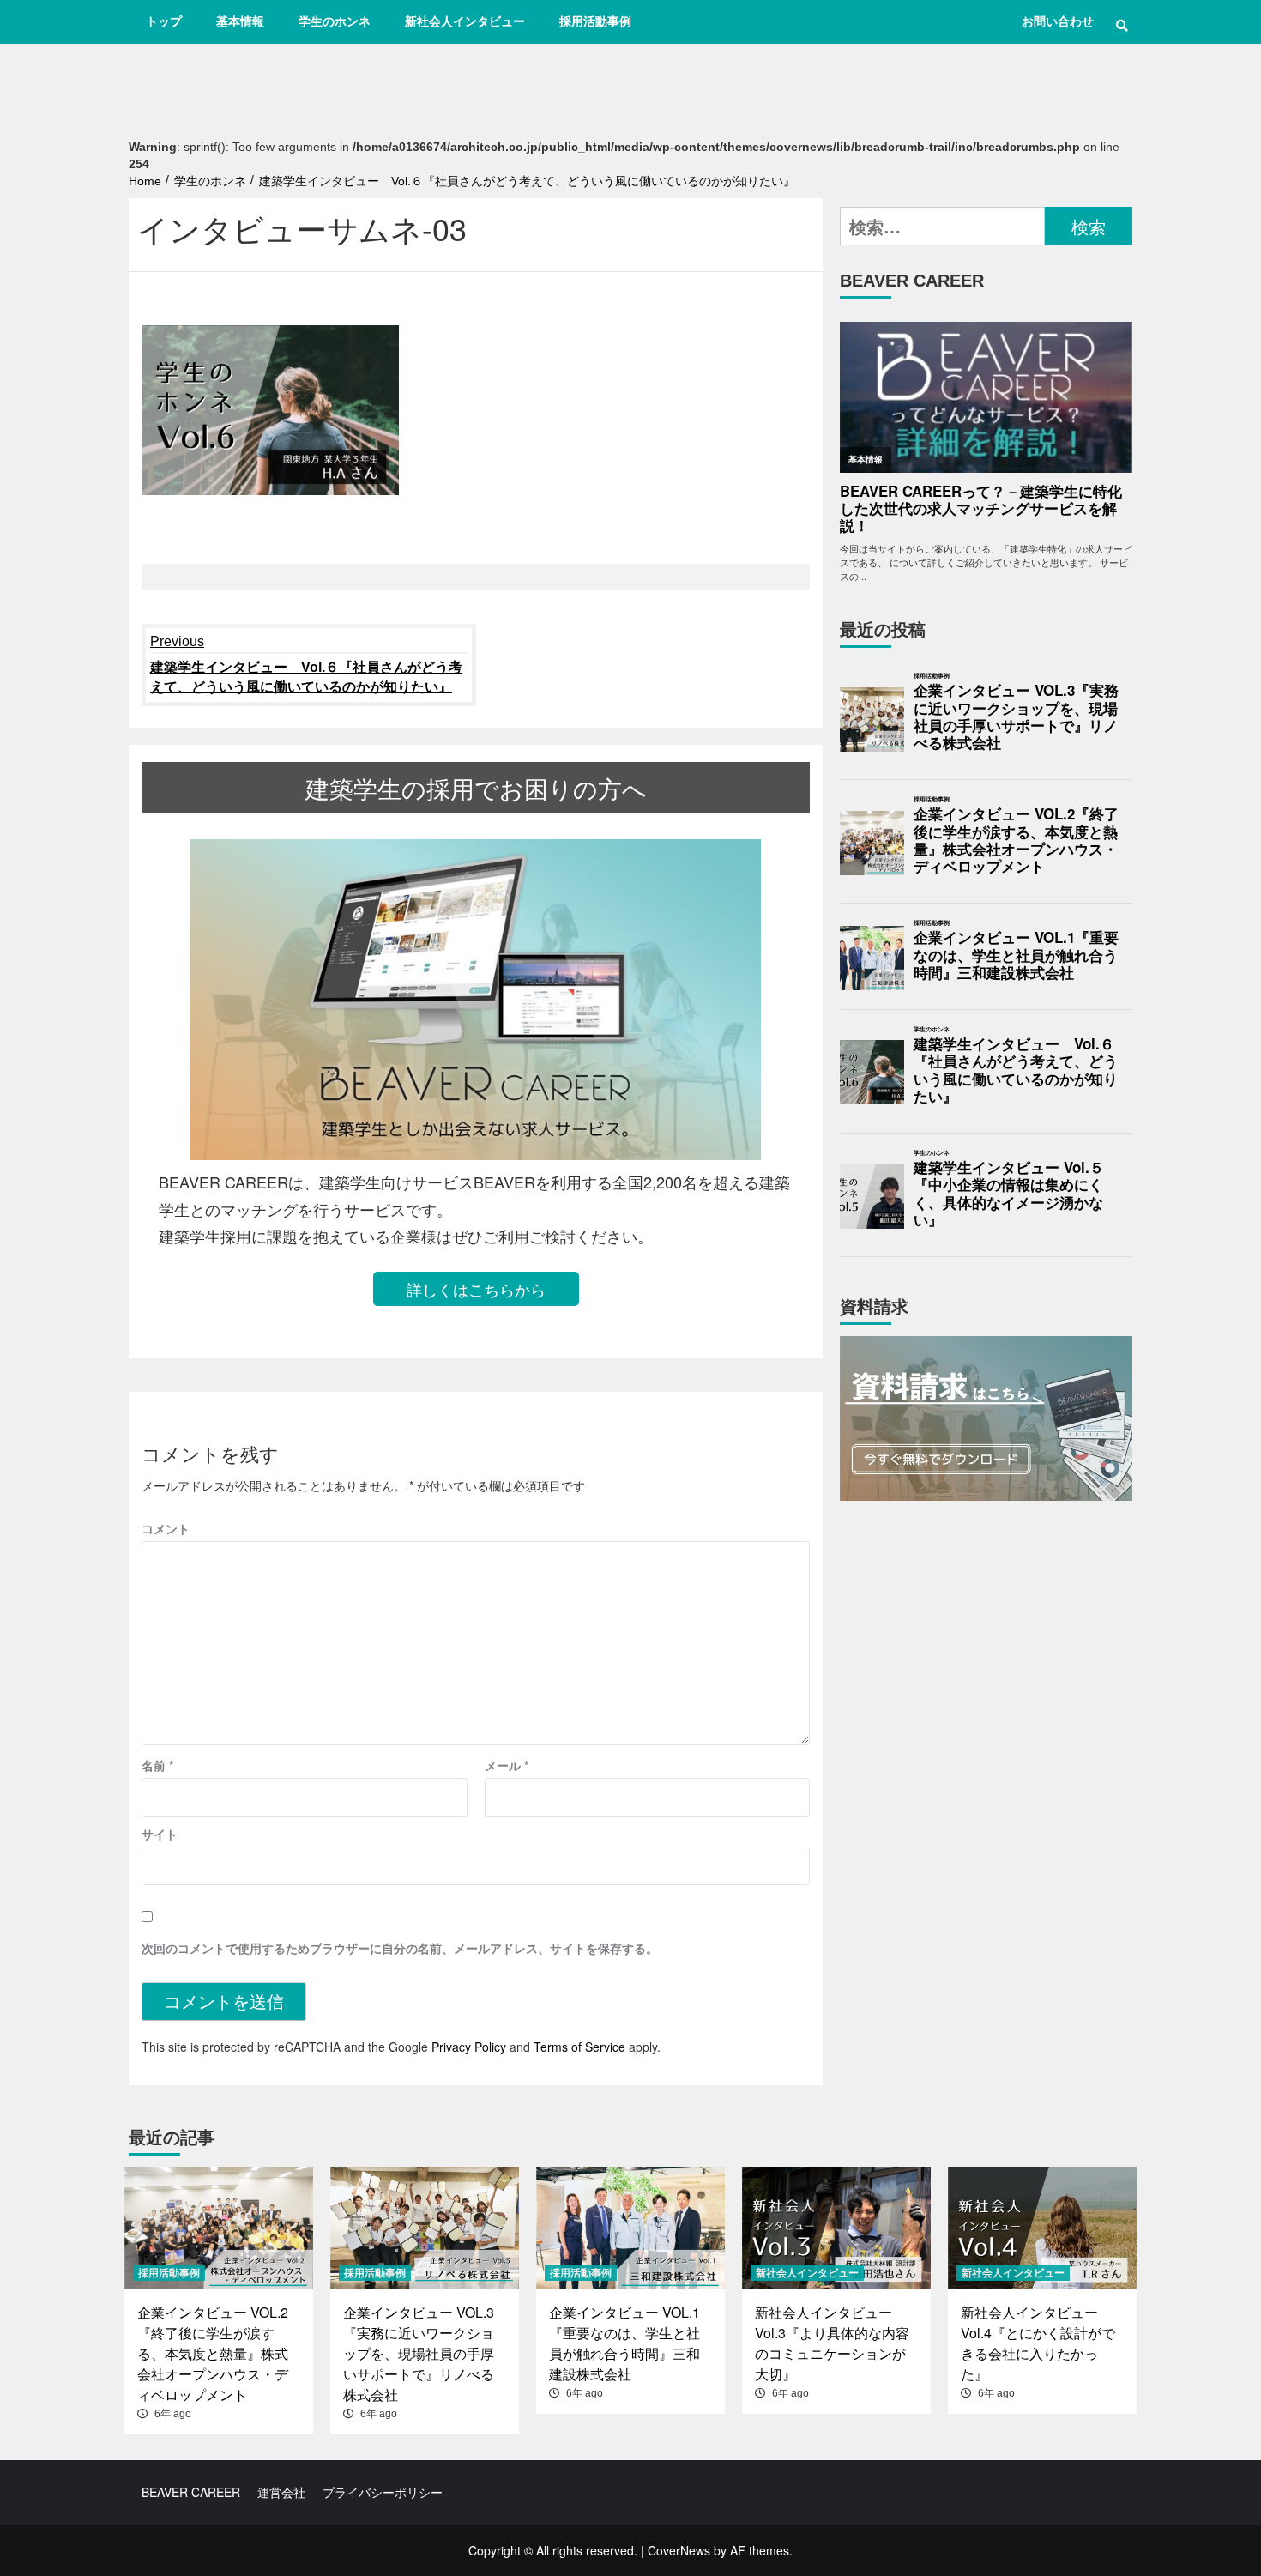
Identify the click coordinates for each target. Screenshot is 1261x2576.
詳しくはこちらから (476, 1289)
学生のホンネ (335, 21)
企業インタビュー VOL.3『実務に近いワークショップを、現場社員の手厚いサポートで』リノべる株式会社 (1016, 717)
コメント (166, 1528)
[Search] (1122, 26)
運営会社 (281, 2492)
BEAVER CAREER (191, 2492)
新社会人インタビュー (465, 21)
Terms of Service (579, 2047)
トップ (164, 21)
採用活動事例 (595, 21)
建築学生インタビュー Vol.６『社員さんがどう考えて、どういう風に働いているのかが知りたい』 (306, 664)
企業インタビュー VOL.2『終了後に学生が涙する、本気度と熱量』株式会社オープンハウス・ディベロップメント (1016, 841)
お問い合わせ (1058, 21)
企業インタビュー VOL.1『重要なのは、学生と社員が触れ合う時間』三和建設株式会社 (1016, 955)
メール (507, 1765)
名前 (157, 1765)
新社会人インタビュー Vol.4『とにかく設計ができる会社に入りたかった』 (1038, 2343)
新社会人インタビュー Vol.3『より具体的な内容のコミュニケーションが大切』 (832, 2343)
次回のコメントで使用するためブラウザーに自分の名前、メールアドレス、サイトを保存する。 (400, 1948)
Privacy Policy (469, 2047)
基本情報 (240, 21)
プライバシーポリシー (383, 2492)
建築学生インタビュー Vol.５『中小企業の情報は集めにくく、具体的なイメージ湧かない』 (1009, 1194)
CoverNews (679, 2550)
